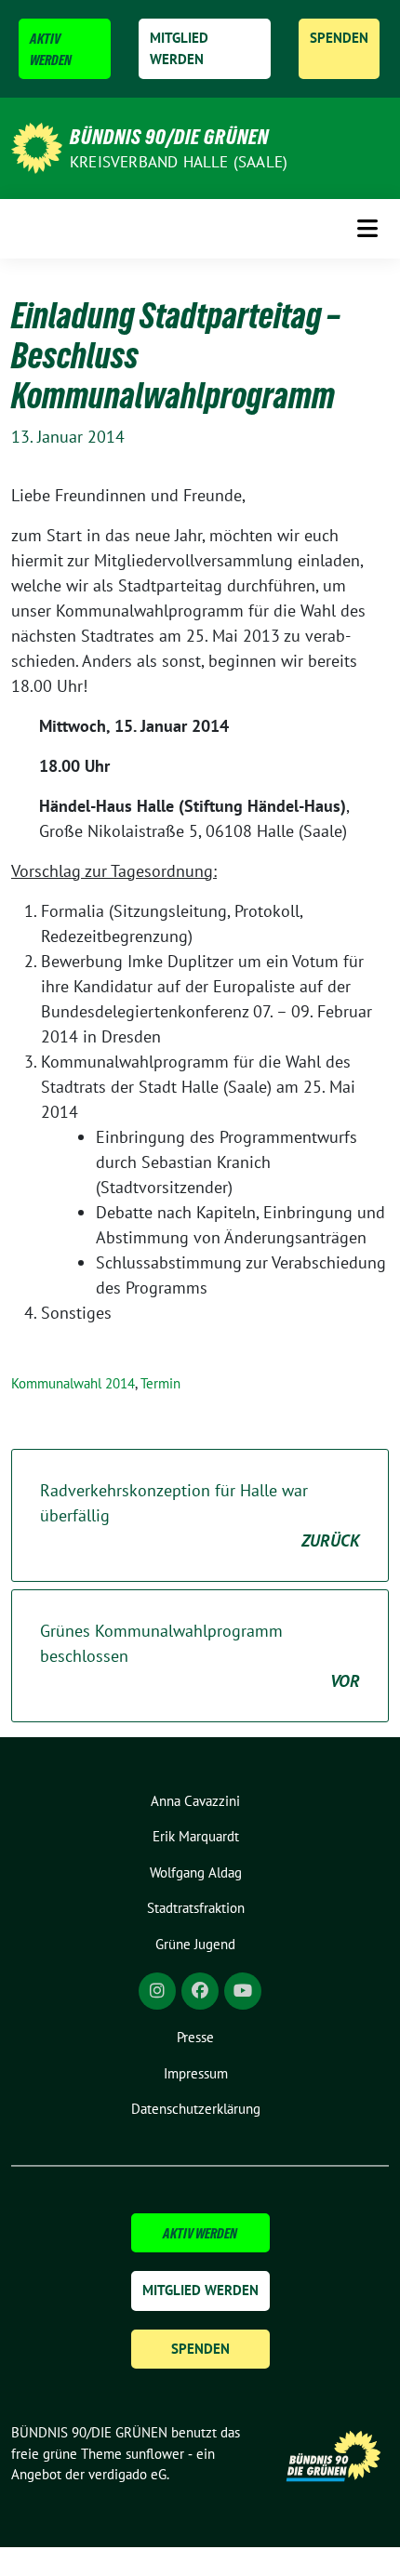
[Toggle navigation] (367, 228)
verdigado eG (127, 2474)
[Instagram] (157, 1991)
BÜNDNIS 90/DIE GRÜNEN (169, 137)
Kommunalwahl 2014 (73, 1383)
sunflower (155, 2454)
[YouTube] (243, 1991)
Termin (160, 1383)
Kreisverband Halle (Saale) (179, 162)
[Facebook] (200, 1991)
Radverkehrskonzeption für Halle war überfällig (200, 1515)
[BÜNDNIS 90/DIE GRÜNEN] (37, 146)
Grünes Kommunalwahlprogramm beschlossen (200, 1656)
